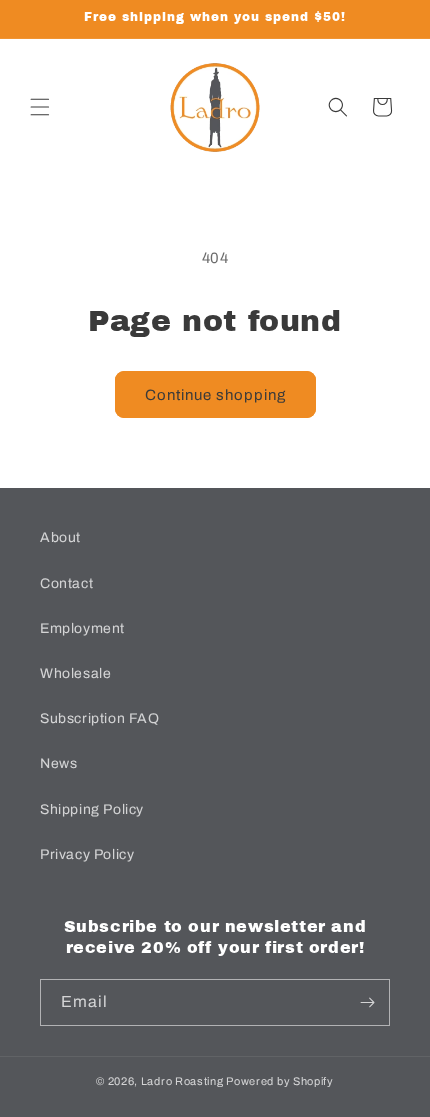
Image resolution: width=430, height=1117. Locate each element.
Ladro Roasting (182, 1081)
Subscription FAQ (100, 718)
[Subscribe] (367, 1002)
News (58, 763)
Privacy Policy (87, 854)
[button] (40, 107)
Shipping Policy (92, 809)
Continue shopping (215, 395)
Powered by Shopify (280, 1081)
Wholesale (75, 673)
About (60, 537)
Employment (82, 628)
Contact (66, 583)
